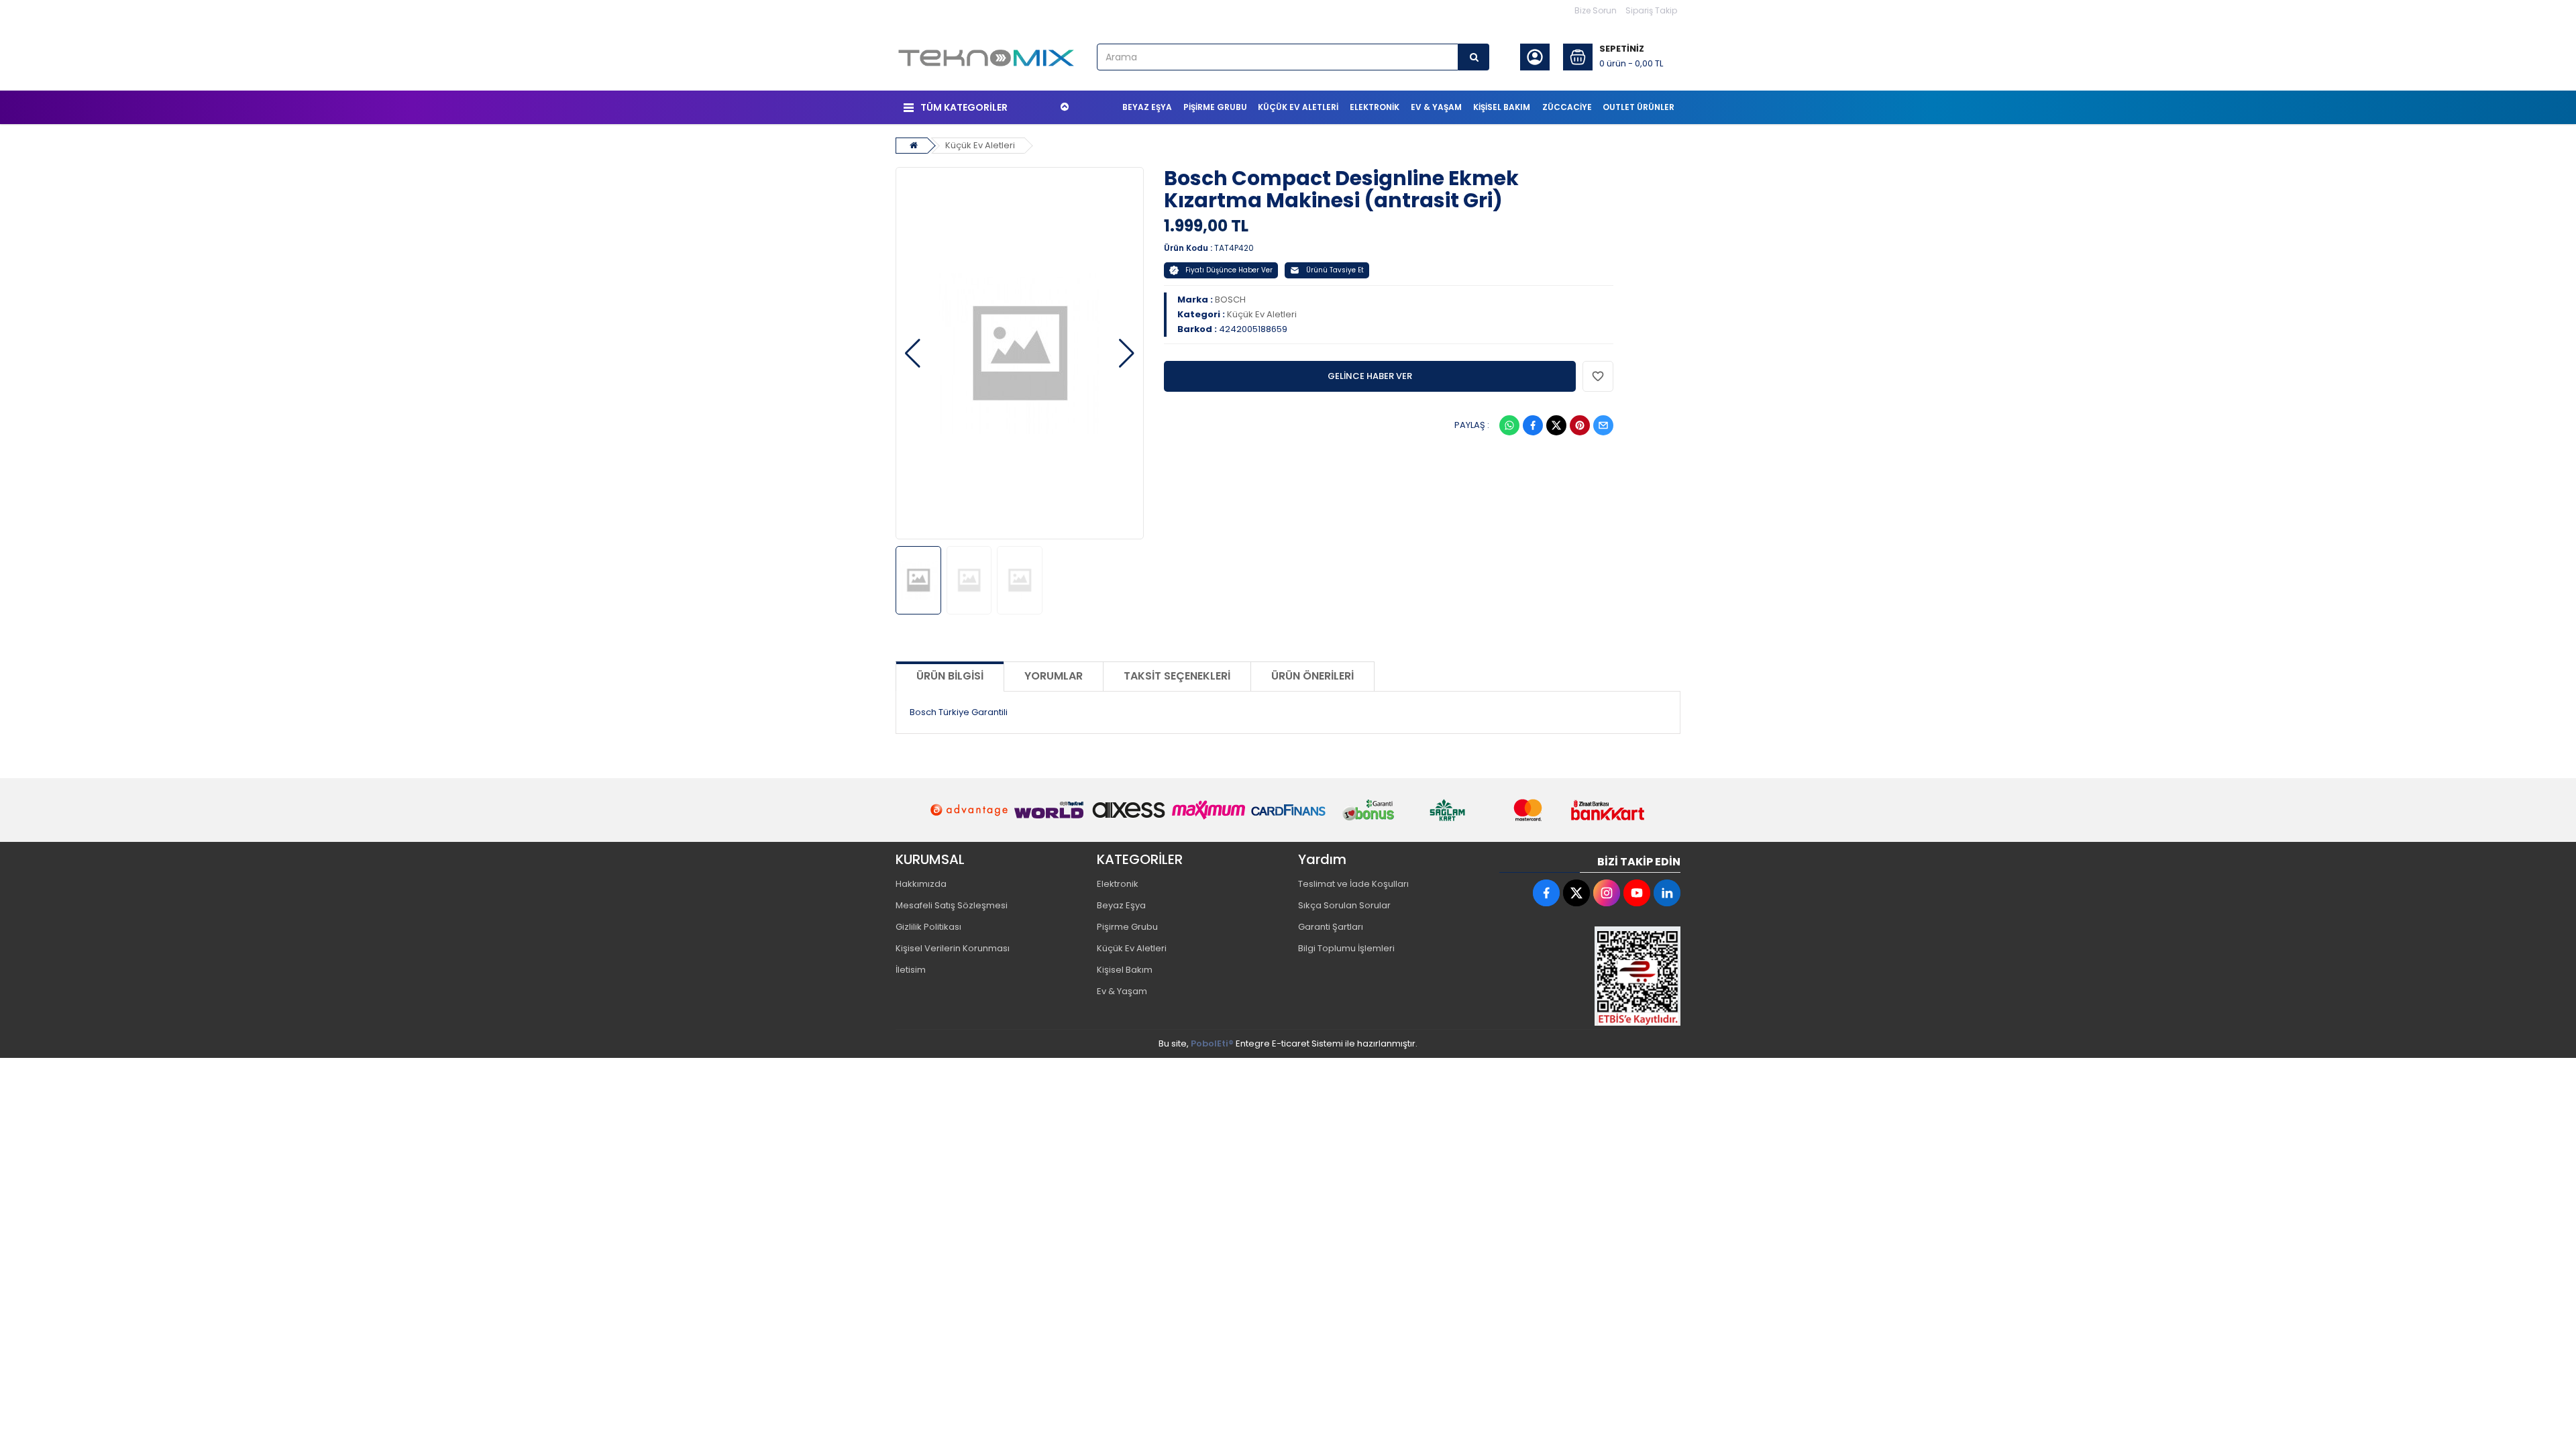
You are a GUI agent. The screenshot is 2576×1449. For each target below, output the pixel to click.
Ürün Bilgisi (950, 676)
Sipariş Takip (1651, 10)
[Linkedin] (1667, 893)
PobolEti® (1212, 1043)
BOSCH (1230, 300)
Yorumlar (1054, 676)
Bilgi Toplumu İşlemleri (1346, 948)
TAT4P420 (1234, 248)
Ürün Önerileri (1312, 676)
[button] (913, 354)
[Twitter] (1556, 425)
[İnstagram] (1607, 893)
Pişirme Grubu (1127, 927)
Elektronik (1118, 884)
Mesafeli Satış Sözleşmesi (952, 905)
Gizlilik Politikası (928, 927)
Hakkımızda (921, 884)
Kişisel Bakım (1125, 970)
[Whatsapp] (1509, 425)
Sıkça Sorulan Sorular (1344, 905)
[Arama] (1474, 57)
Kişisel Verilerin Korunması (953, 948)
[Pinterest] (1580, 425)
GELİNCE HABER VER (1370, 376)
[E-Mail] (1603, 425)
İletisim (911, 970)
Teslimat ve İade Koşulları (1353, 884)
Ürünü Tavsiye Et (1335, 270)
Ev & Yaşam (1122, 991)
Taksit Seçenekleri (1177, 676)
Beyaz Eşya (1121, 905)
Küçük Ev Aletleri (980, 145)
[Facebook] (1533, 425)
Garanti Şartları (1331, 927)
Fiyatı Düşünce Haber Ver (1229, 270)
